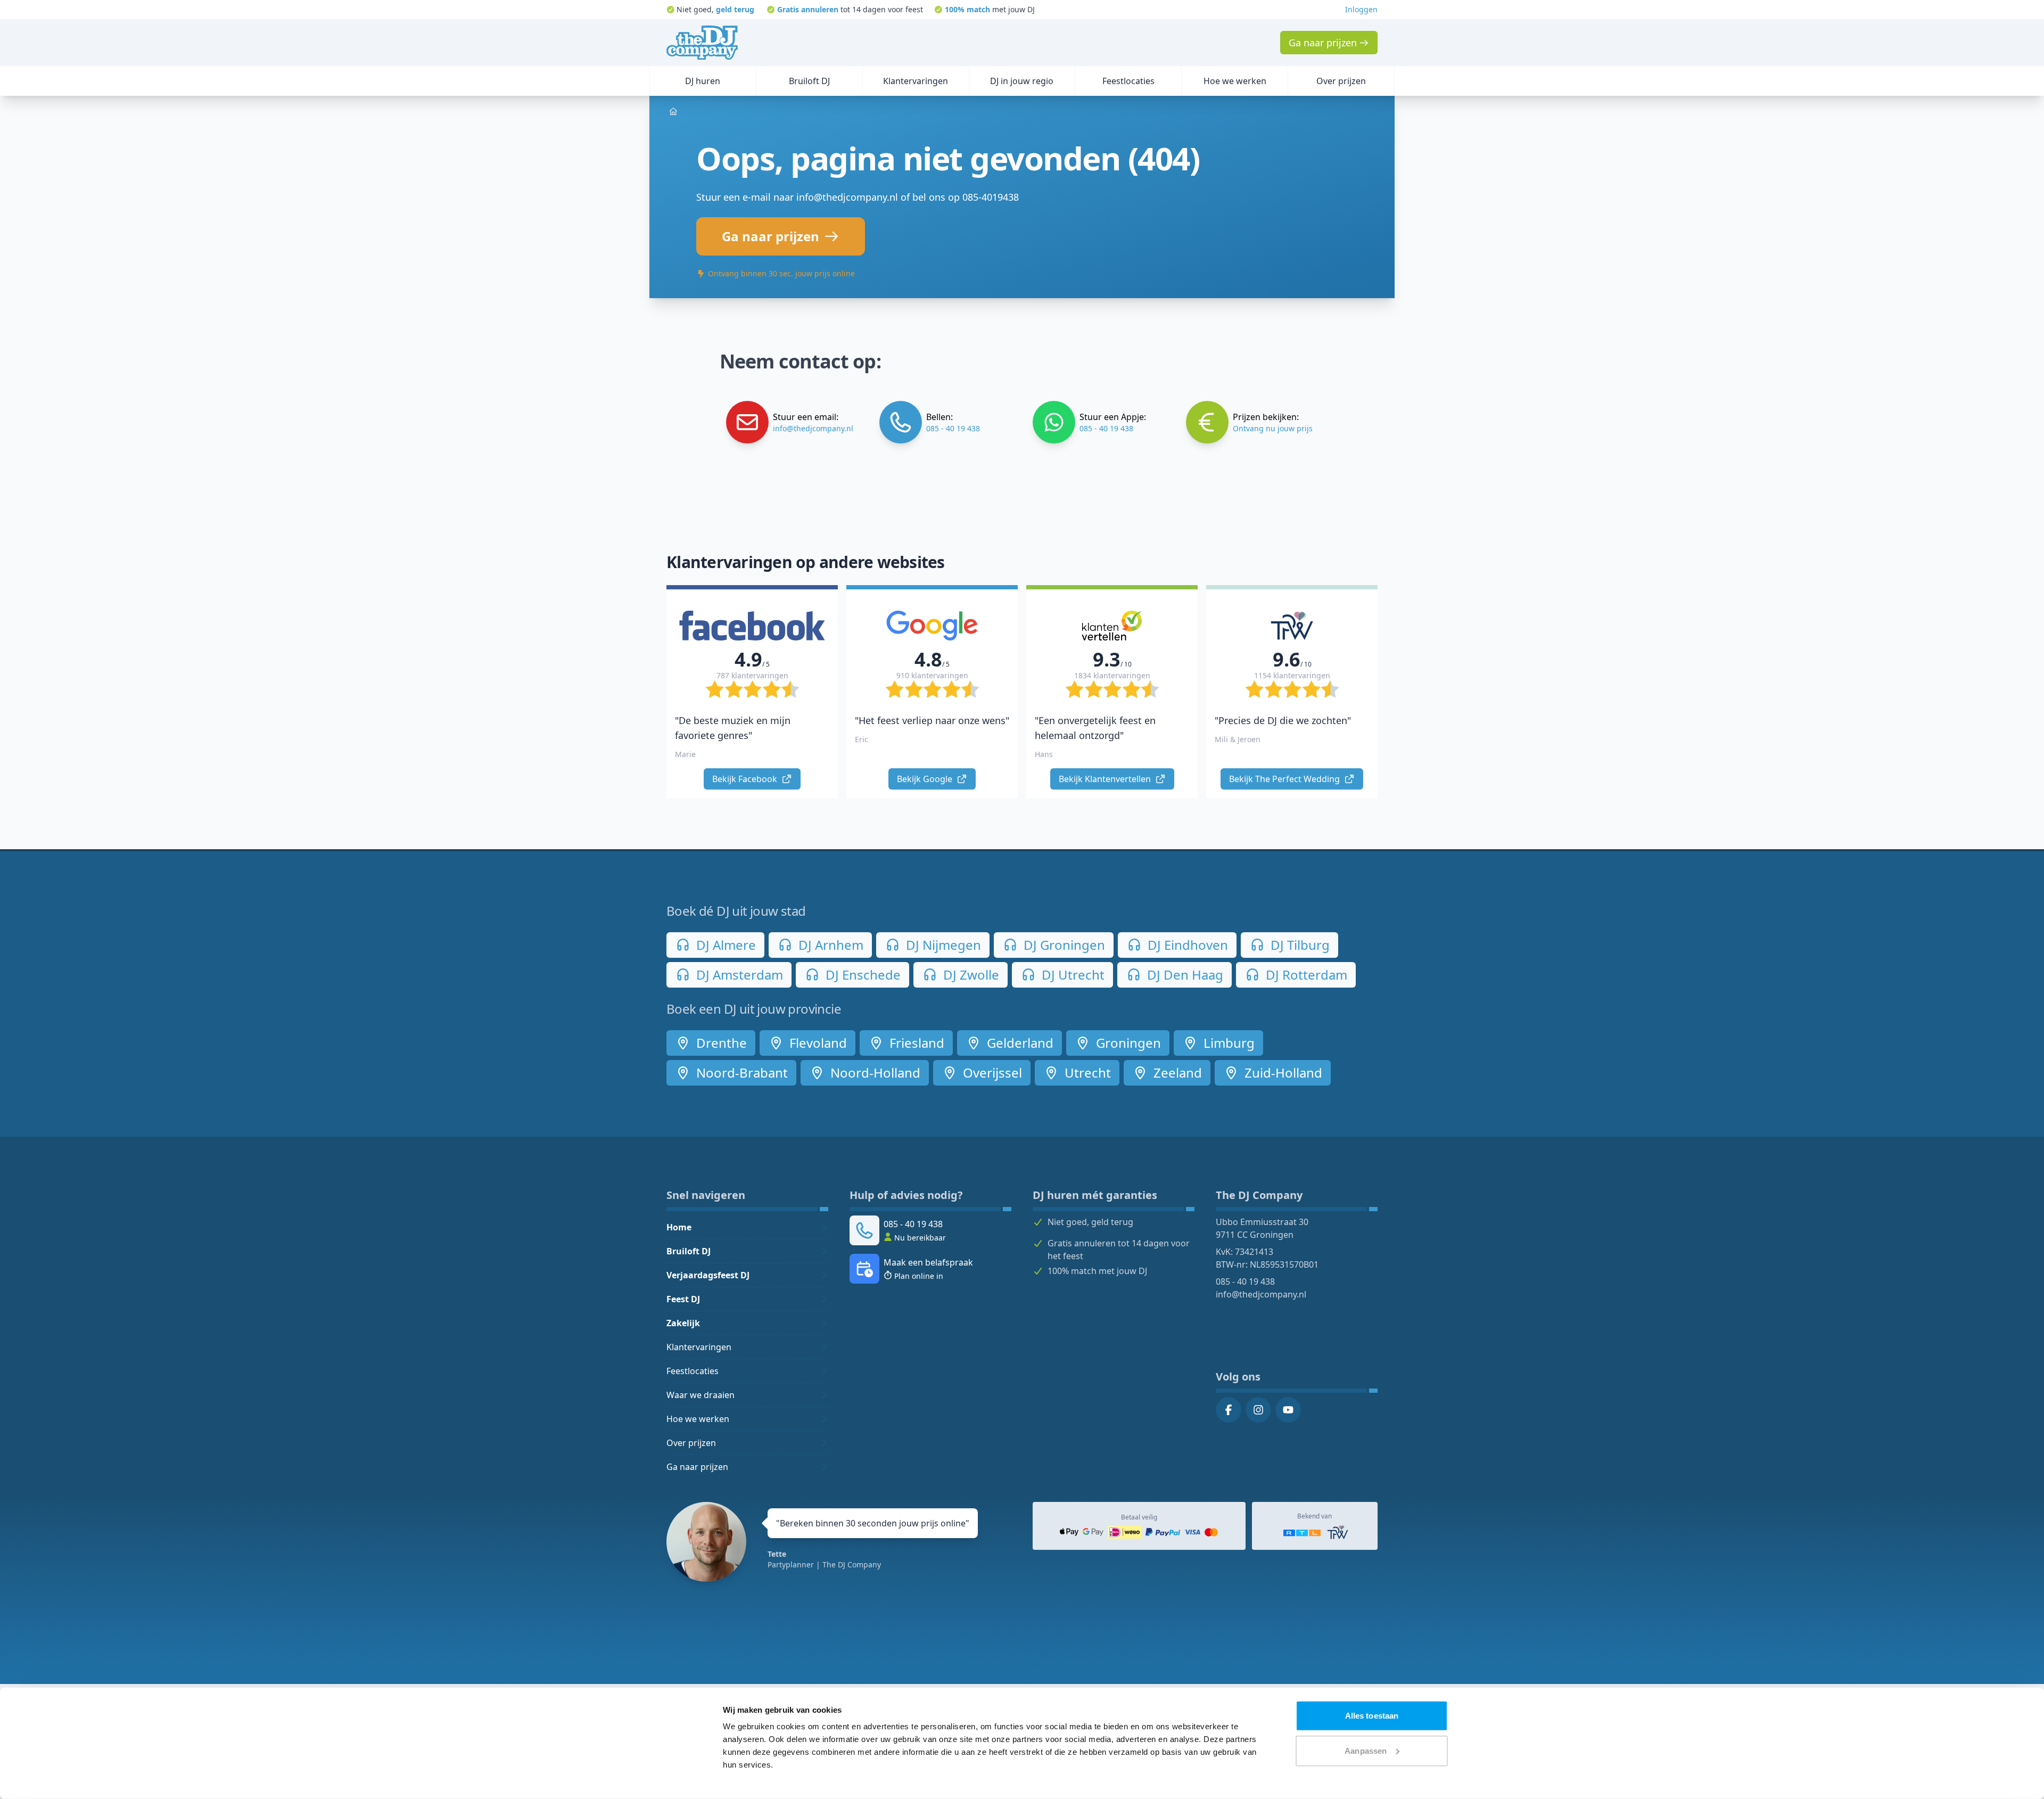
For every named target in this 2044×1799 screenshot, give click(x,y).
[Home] (702, 43)
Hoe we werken (698, 1419)
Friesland (915, 1043)
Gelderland (1019, 1043)
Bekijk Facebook (746, 779)
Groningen (1127, 1043)
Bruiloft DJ (689, 1251)
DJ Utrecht (1072, 975)
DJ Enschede (862, 975)
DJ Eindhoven (1186, 945)
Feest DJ (683, 1299)
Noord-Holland (874, 1073)
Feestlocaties (693, 1371)
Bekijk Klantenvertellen (1106, 779)
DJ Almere (724, 945)
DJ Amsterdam (738, 975)
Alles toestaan (1372, 1716)
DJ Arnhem (829, 945)
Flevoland (817, 1043)
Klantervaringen (699, 1347)
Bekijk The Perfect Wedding (1285, 779)
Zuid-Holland (1282, 1073)
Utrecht (1086, 1073)
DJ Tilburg (1299, 945)
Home (679, 1227)
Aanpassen (1366, 1750)
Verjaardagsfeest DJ (708, 1275)
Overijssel (991, 1073)
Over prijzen (691, 1443)
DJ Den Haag (1184, 975)
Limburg (1227, 1043)
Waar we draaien (700, 1395)
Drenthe (720, 1043)
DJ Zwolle (970, 975)
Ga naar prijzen (697, 1467)
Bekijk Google (926, 779)
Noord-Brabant (740, 1073)
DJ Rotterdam (1305, 975)
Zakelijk (683, 1323)
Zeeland (1176, 1073)
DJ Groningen (1063, 945)
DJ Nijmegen (942, 945)
